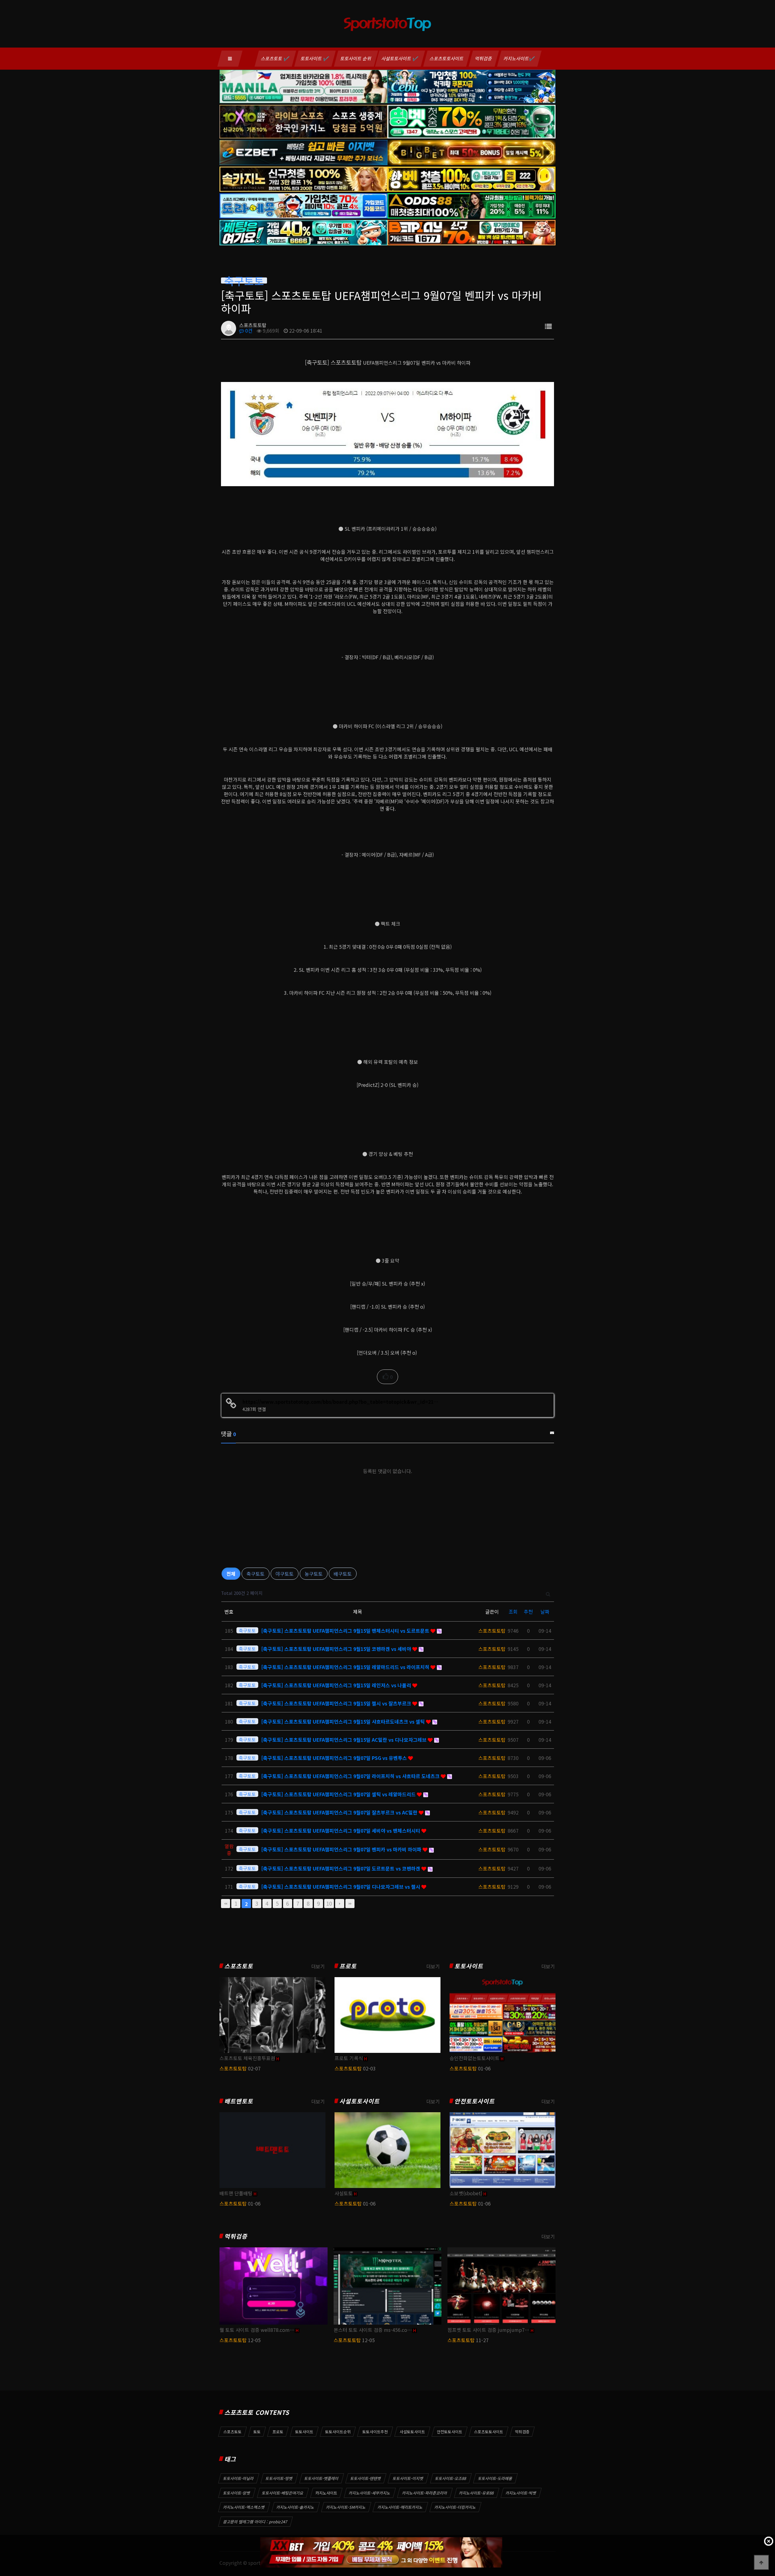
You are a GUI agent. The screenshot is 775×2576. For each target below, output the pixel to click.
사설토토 (344, 2193)
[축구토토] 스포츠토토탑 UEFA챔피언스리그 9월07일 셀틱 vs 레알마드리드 (339, 1794)
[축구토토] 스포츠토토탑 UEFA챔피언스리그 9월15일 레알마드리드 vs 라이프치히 (346, 1667)
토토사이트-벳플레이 (322, 2478)
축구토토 (256, 1574)
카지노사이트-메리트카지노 (400, 2507)
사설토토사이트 (359, 2101)
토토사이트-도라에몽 (495, 2478)
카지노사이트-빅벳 (521, 2493)
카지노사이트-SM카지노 (346, 2507)
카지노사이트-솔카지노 (295, 2507)
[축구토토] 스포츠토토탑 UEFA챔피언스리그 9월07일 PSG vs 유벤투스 (335, 1758)
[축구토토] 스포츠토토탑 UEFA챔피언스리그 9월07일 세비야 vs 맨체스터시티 (341, 1831)
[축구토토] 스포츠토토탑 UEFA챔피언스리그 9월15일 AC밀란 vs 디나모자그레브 (345, 1740)
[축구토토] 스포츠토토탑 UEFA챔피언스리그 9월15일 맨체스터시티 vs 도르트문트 (346, 1631)
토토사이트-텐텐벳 (366, 2478)
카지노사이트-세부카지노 (370, 2493)
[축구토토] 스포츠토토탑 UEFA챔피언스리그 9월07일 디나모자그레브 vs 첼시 (341, 1887)
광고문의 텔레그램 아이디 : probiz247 (255, 2522)
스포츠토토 (239, 1966)
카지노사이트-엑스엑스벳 (244, 2507)
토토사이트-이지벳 (408, 2478)
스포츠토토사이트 (447, 58)
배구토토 (343, 1574)
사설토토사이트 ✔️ (400, 58)
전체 (231, 1574)
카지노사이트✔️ (519, 58)
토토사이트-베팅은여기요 (283, 2493)
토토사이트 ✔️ (315, 58)
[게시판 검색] (548, 1593)
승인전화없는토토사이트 (475, 2058)
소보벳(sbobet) (466, 2193)
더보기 (318, 1966)
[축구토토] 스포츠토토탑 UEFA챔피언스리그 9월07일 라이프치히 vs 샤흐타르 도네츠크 (351, 1776)
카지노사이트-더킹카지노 (455, 2507)
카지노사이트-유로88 (477, 2493)
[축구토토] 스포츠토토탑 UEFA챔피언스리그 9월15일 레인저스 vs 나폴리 (337, 1685)
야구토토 (285, 1574)
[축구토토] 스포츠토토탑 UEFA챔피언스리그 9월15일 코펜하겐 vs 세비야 (337, 1649)
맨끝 (350, 1904)
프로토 (348, 1966)
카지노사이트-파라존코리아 (425, 2493)
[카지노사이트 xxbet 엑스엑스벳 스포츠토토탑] (381, 2552)
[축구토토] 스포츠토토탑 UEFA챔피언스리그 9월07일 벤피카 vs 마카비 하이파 (342, 1849)
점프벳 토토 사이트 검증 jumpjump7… (488, 2330)
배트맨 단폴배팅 (236, 2193)
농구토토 (314, 1574)
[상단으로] (761, 2562)
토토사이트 (469, 1966)
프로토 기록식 (349, 2058)
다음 (340, 1904)
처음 (226, 1904)
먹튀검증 (484, 58)
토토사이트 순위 (356, 58)
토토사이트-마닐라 (239, 2478)
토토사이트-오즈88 (451, 2478)
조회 (513, 1612)
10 (329, 1903)
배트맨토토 (239, 2101)
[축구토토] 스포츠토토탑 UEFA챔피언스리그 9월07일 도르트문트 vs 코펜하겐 (341, 1868)
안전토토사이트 (475, 2101)
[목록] (548, 326)
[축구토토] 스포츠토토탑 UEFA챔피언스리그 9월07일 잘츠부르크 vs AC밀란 (340, 1812)
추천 (528, 1612)
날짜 (545, 1612)
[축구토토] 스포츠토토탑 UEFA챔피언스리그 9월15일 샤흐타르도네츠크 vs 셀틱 (344, 1721)
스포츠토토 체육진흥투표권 (247, 2058)
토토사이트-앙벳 (237, 2493)
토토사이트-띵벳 (279, 2478)
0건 (248, 330)
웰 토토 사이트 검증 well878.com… (257, 2330)
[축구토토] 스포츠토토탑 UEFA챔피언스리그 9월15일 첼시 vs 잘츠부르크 (337, 1703)
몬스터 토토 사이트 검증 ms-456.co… (373, 2330)
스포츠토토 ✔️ (275, 58)
